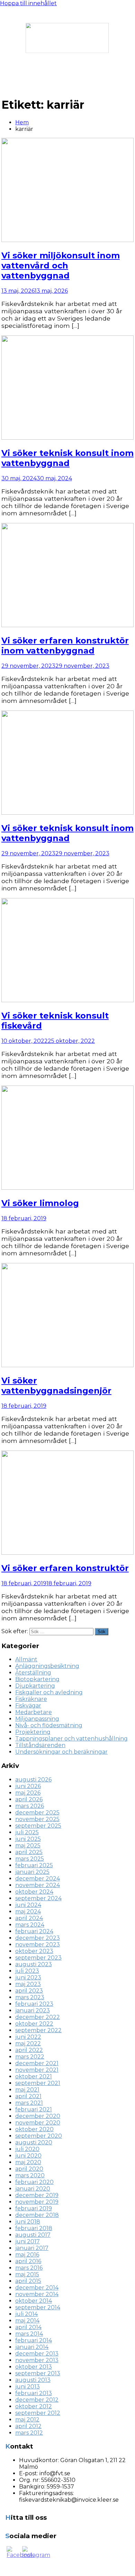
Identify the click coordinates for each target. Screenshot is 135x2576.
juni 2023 (28, 1977)
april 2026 (29, 1799)
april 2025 (29, 1852)
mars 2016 (29, 2268)
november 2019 (37, 2202)
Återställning (33, 1673)
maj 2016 (27, 2255)
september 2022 (38, 2030)
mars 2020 (30, 2175)
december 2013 (37, 2354)
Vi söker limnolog (40, 1203)
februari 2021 (34, 2109)
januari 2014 (32, 2347)
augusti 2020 (34, 2142)
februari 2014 (34, 2340)
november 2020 (38, 2123)
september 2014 (38, 2307)
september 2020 (39, 2136)
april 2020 (29, 2169)
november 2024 (38, 1885)
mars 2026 (30, 1806)
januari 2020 (33, 2189)
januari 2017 (32, 2248)
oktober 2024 (34, 1892)
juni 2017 (28, 2241)
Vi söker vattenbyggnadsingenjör (56, 1386)
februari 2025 (34, 1865)
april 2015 (28, 2281)
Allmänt (26, 1659)
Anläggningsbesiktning (47, 1666)
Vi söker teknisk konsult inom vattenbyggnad (67, 458)
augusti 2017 (33, 2235)
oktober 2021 (34, 2076)
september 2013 (38, 2373)
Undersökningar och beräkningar (61, 1752)
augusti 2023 (34, 1964)
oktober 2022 (34, 2024)
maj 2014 (27, 2321)
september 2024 (38, 1898)
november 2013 (37, 2360)
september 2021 (38, 2083)
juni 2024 (28, 1905)
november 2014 (37, 2294)
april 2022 (29, 2050)
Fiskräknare (31, 1699)
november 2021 (37, 2070)
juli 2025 (27, 1832)
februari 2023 (34, 2004)
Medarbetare (34, 1712)
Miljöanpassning (37, 1719)
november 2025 (37, 1819)
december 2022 (38, 2017)
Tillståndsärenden (40, 1745)
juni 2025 (28, 1839)
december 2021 (37, 2063)
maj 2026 (28, 1793)
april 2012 (28, 2426)
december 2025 (37, 1813)
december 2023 (38, 1938)
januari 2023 (33, 2010)
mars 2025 (30, 1859)
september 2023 (38, 1958)
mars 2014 (29, 2334)
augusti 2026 (33, 1780)
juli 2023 (27, 1971)
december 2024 (38, 1879)
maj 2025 (28, 1846)
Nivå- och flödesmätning (49, 1725)
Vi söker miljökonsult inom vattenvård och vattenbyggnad (61, 265)
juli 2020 (27, 2149)
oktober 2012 (34, 2406)
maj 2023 (28, 1984)
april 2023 (29, 1991)
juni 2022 (28, 2037)
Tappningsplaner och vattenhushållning (71, 1739)
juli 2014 (26, 2314)
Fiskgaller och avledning (49, 1692)
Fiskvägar (28, 1706)
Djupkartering (35, 1686)
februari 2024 (34, 1931)
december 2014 (37, 2288)
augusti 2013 (33, 2380)
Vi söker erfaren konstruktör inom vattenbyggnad (65, 646)
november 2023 (38, 1945)
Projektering (33, 1732)
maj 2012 (27, 2420)
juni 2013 (28, 2387)
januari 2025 (32, 1872)
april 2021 (28, 2096)
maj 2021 (27, 2090)
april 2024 (29, 1918)
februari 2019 (34, 2208)
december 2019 (37, 2195)
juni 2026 (28, 1786)
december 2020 (38, 2116)
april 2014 (28, 2327)
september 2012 (38, 2413)
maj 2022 (28, 2043)
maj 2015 (27, 2274)
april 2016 (28, 2261)
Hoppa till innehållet (28, 3)
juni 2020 (28, 2156)
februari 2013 (34, 2393)
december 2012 (37, 2400)
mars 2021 (29, 2103)
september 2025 (38, 1826)
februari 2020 (34, 2182)
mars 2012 (29, 2433)
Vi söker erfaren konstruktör (65, 1568)
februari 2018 (34, 2228)
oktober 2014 (34, 2301)
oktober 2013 (34, 2367)
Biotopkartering (37, 1679)
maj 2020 (28, 2162)
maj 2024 (28, 1912)
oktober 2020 (34, 2129)
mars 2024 (30, 1925)
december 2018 (37, 2215)
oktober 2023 (34, 1951)
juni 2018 (28, 2222)
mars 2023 (30, 1997)
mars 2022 (30, 2057)
